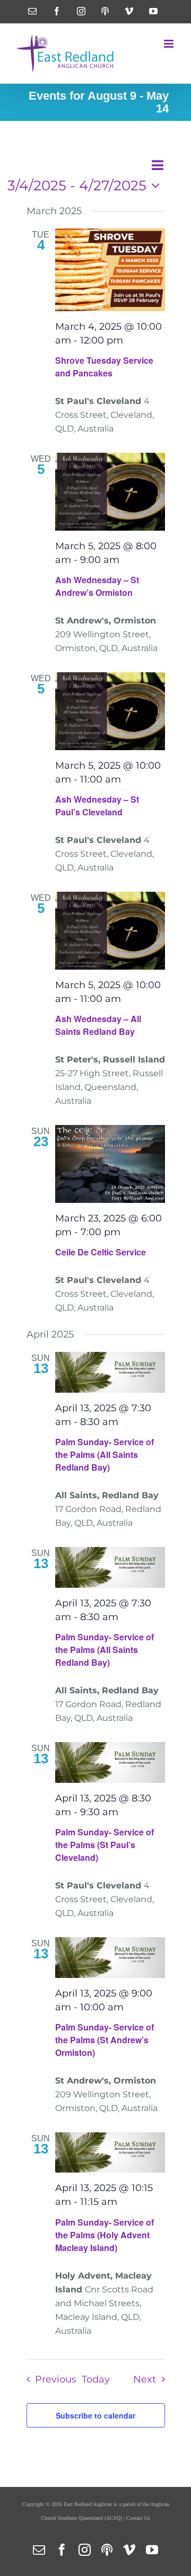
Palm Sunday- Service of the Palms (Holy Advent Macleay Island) (105, 2235)
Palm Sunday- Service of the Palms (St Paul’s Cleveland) (105, 1845)
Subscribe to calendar (95, 2415)
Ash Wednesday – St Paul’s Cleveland (97, 806)
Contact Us (138, 2518)
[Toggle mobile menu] (170, 44)
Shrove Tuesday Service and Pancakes (104, 367)
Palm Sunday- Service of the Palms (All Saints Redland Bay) (105, 1454)
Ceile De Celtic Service (101, 1252)
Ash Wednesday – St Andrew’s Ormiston (97, 586)
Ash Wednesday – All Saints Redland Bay (98, 1025)
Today (96, 2379)
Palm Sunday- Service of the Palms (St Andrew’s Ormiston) (105, 2040)
